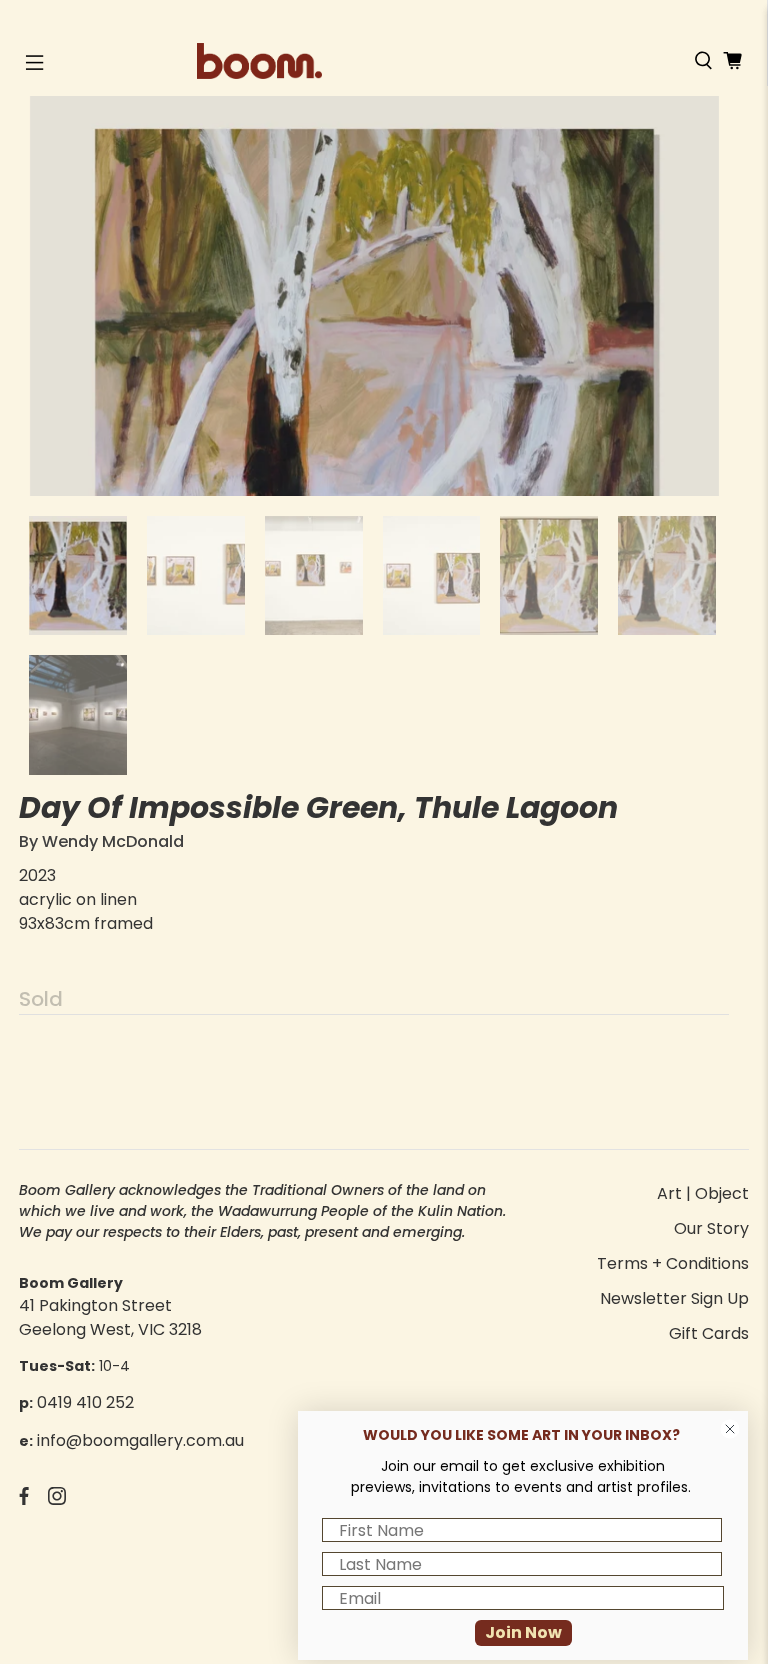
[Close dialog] (730, 1429)
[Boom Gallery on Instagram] (57, 1499)
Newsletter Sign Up (674, 1298)
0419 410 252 (85, 1402)
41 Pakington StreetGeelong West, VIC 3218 (110, 1317)
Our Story (711, 1228)
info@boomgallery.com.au (140, 1440)
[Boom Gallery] (384, 61)
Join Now (523, 1632)
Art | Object (703, 1193)
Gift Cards (709, 1333)
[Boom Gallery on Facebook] (24, 1499)
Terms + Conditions (673, 1263)
